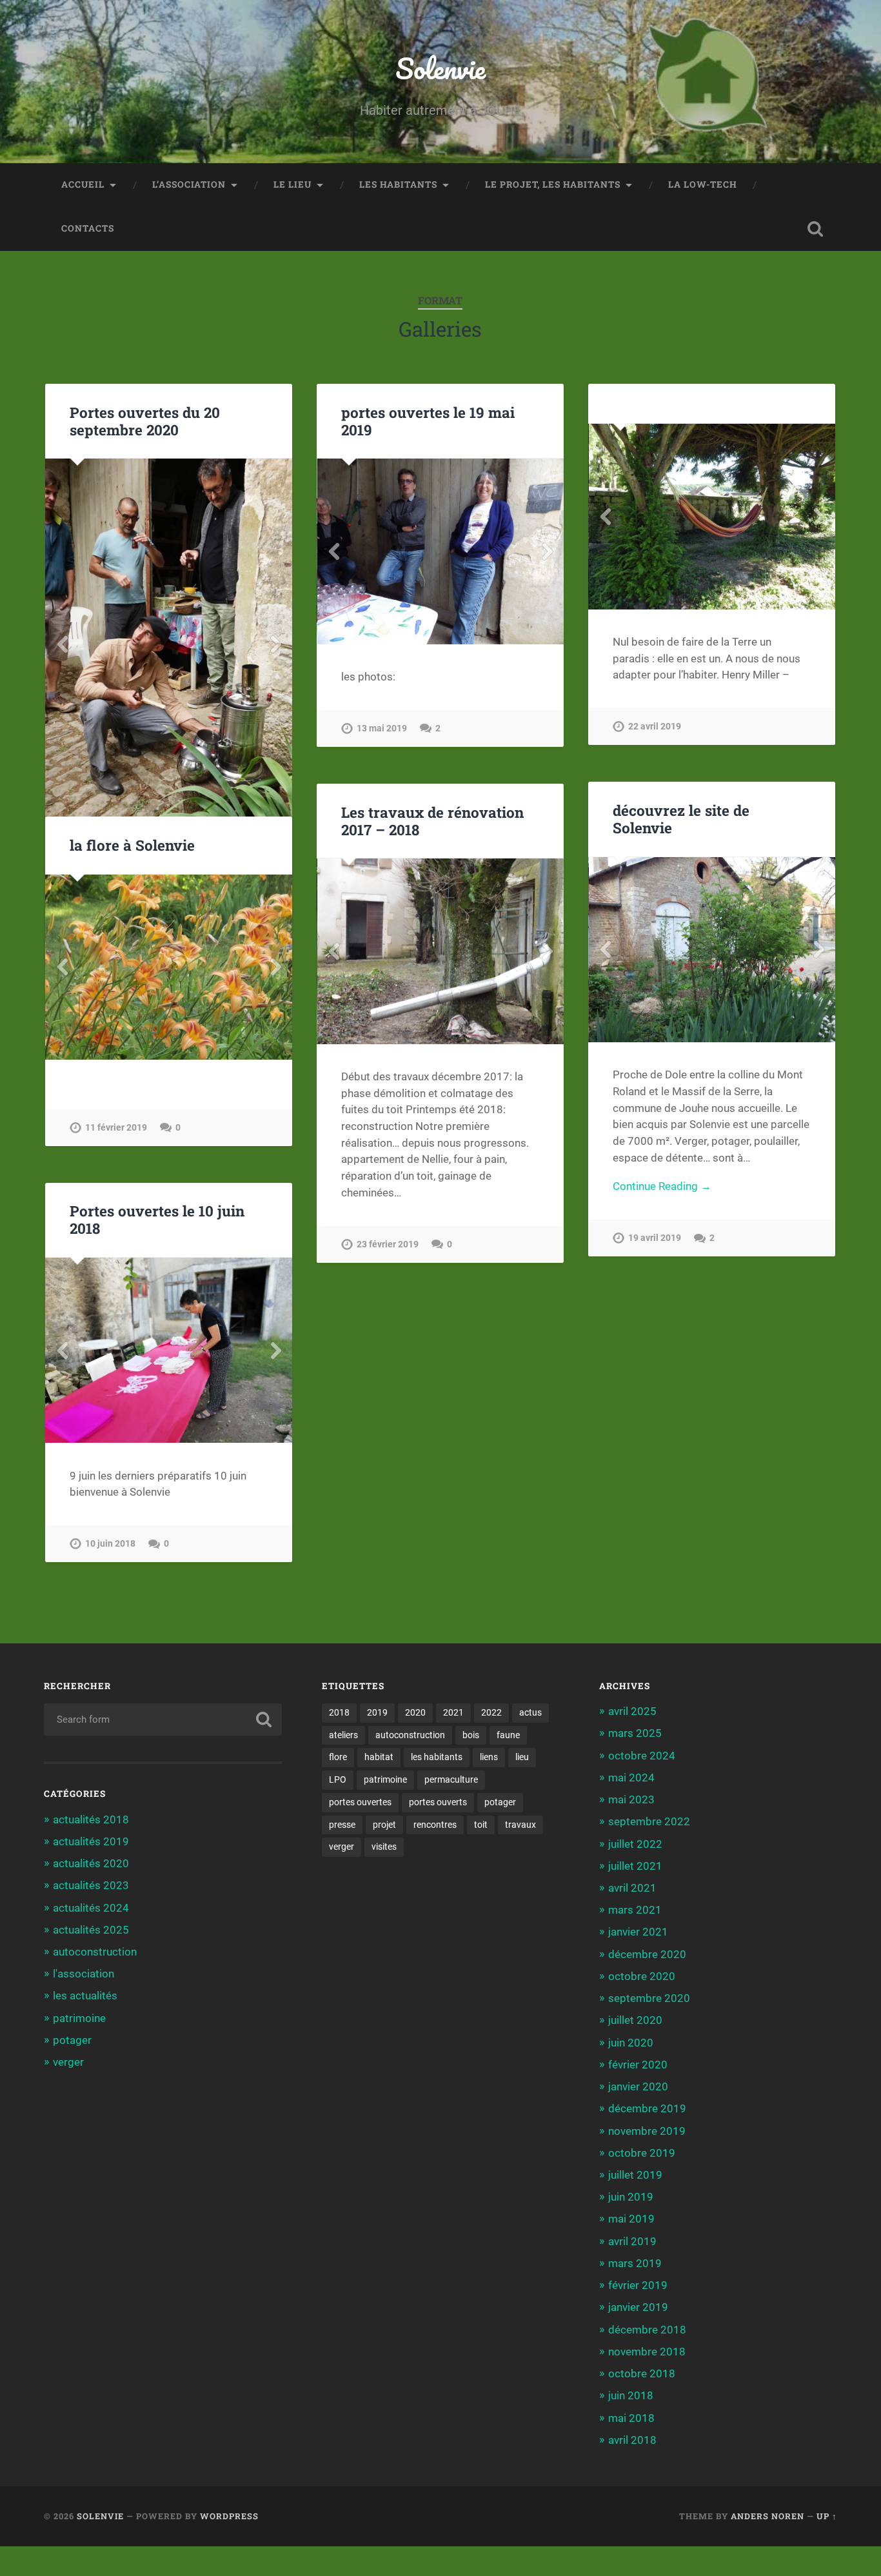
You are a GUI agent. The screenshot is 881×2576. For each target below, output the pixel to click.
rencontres (435, 1825)
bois (471, 1735)
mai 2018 (631, 2418)
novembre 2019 (647, 2131)
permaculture (451, 1779)
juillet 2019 (635, 2175)
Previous (62, 644)
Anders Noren (767, 2516)
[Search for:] (163, 1719)
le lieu (292, 184)
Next (275, 644)
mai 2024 (631, 1778)
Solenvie (440, 68)
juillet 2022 (635, 1844)
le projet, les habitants (553, 184)
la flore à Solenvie (132, 845)
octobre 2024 (642, 1756)
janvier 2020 (638, 2086)
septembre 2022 (649, 1821)
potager (72, 2040)
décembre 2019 (647, 2108)
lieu (522, 1757)
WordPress (229, 2516)
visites (384, 1847)
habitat (379, 1757)
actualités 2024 (91, 1908)
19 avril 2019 (655, 1238)
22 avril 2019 (655, 727)
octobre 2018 (642, 2373)
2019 (377, 1712)
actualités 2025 (91, 1930)
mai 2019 (631, 2219)
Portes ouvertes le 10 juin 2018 (157, 1219)
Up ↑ (827, 2516)
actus (530, 1712)
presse (342, 1825)
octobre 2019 (642, 2153)
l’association (189, 184)
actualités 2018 (91, 1819)
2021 (453, 1712)
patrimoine (79, 2018)
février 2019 (638, 2285)
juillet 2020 (635, 2020)
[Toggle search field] (815, 229)
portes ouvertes (360, 1802)
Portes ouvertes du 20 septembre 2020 (145, 421)
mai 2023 (631, 1799)
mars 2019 (635, 2263)
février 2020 (638, 2065)
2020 (415, 1712)
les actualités (85, 1996)
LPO (338, 1779)
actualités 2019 (91, 1841)
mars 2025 (635, 1733)
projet (384, 1825)
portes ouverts (438, 1802)
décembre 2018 (647, 2330)
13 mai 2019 (382, 728)
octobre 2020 (642, 1976)
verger (68, 2062)
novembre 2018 (647, 2352)
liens (489, 1757)
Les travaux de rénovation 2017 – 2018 (432, 821)
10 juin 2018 (110, 1544)
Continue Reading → (662, 1186)
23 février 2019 (388, 1244)
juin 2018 (631, 2395)
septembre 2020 (649, 1998)
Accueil (83, 184)
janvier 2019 (638, 2307)
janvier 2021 (638, 1932)
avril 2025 (632, 1711)
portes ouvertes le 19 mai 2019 (428, 421)
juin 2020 (631, 2043)
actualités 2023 (91, 1885)
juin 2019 (631, 2197)
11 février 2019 (116, 1128)
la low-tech (703, 184)
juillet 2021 (635, 1866)
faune (508, 1735)
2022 (491, 1712)
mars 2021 (635, 1910)
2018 (339, 1712)
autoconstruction (95, 1952)
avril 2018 (632, 2440)
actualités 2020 (91, 1863)
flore (338, 1757)
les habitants (398, 184)
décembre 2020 (647, 1954)
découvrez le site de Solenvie (681, 819)
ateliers (343, 1735)
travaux (520, 1825)
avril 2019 (632, 2241)
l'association (84, 1974)
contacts (88, 228)
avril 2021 (632, 1888)
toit (481, 1825)
